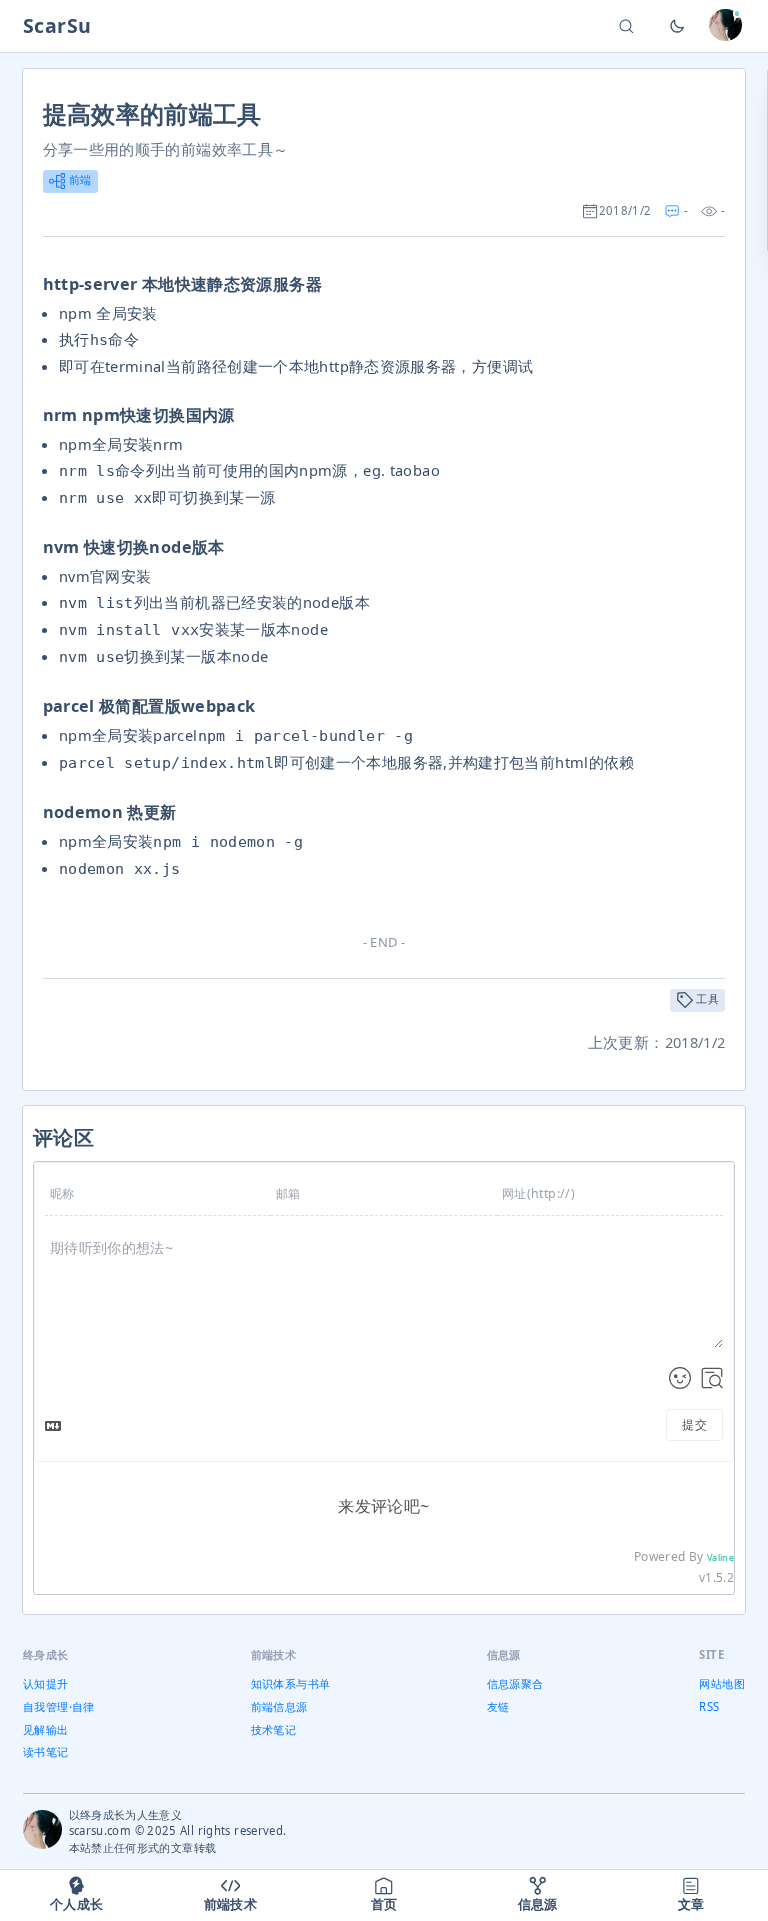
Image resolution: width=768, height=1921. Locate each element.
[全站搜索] (626, 26)
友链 (498, 1706)
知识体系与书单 (291, 1683)
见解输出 (45, 1729)
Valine (720, 1557)
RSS (709, 1706)
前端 (78, 179)
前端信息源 (279, 1706)
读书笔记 (45, 1751)
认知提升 (45, 1683)
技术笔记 (273, 1729)
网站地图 (721, 1683)
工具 (706, 998)
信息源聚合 (515, 1683)
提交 (694, 1424)
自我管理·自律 (59, 1706)
